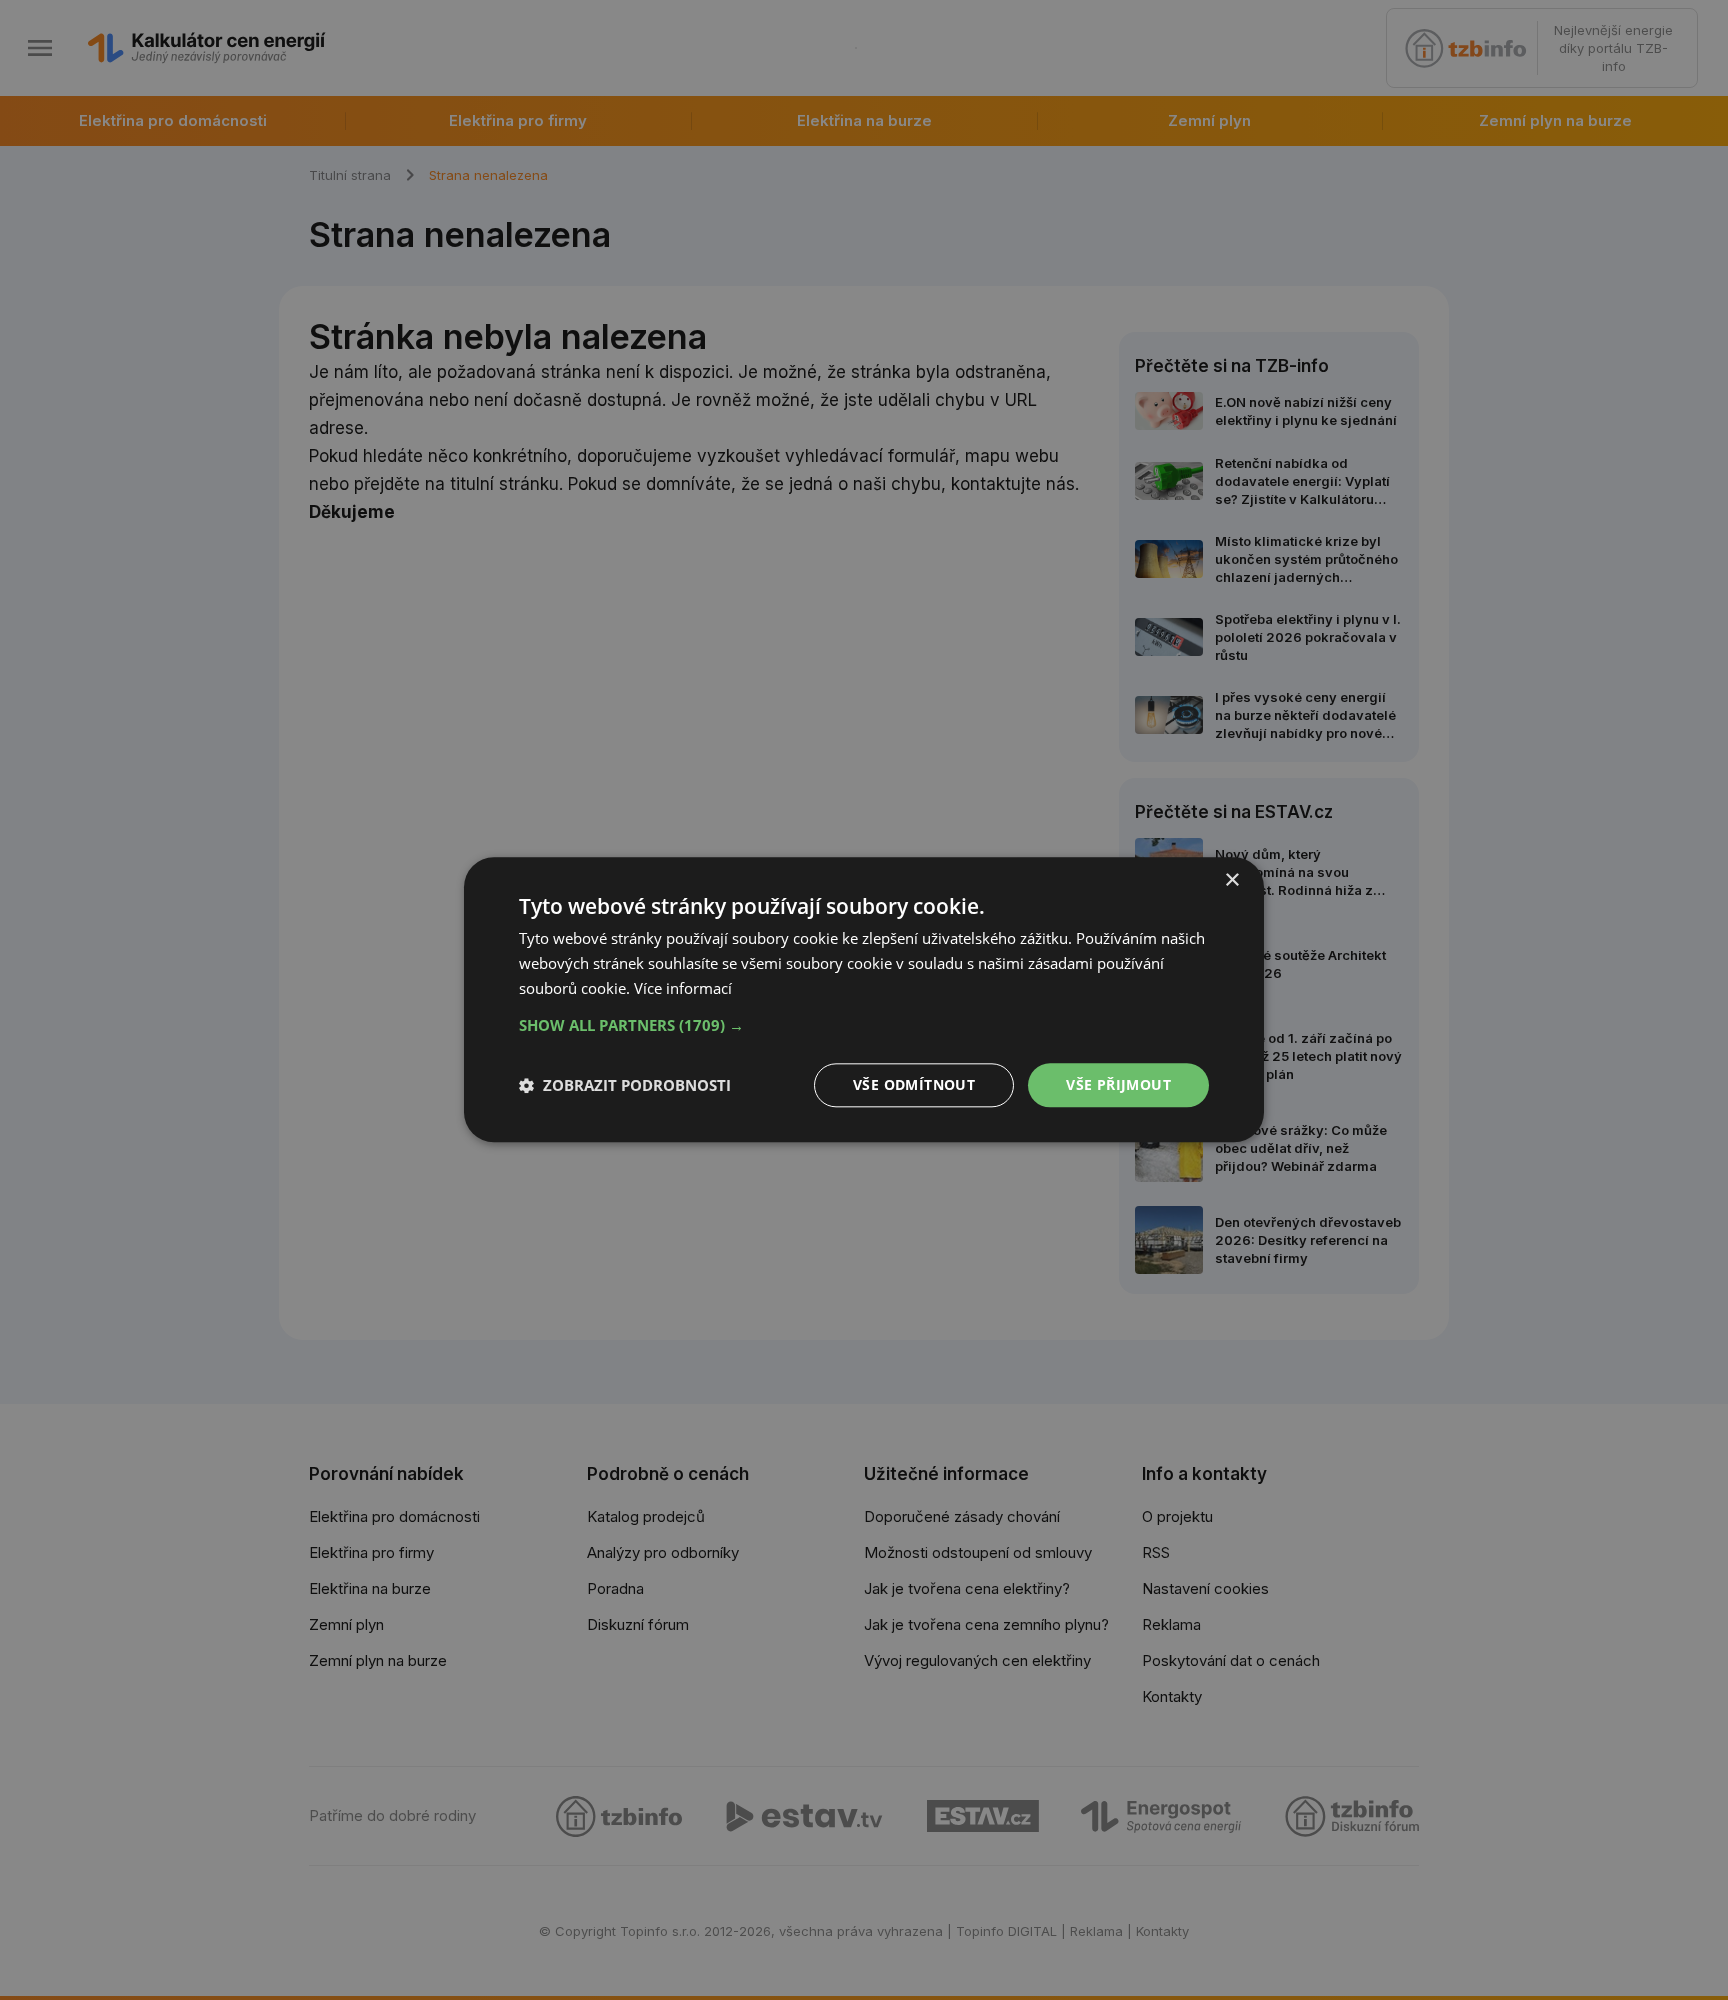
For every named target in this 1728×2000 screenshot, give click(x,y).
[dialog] (864, 999)
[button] (864, 1025)
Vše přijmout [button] (1118, 1084)
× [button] (1231, 880)
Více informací (683, 988)
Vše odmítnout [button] (914, 1084)
